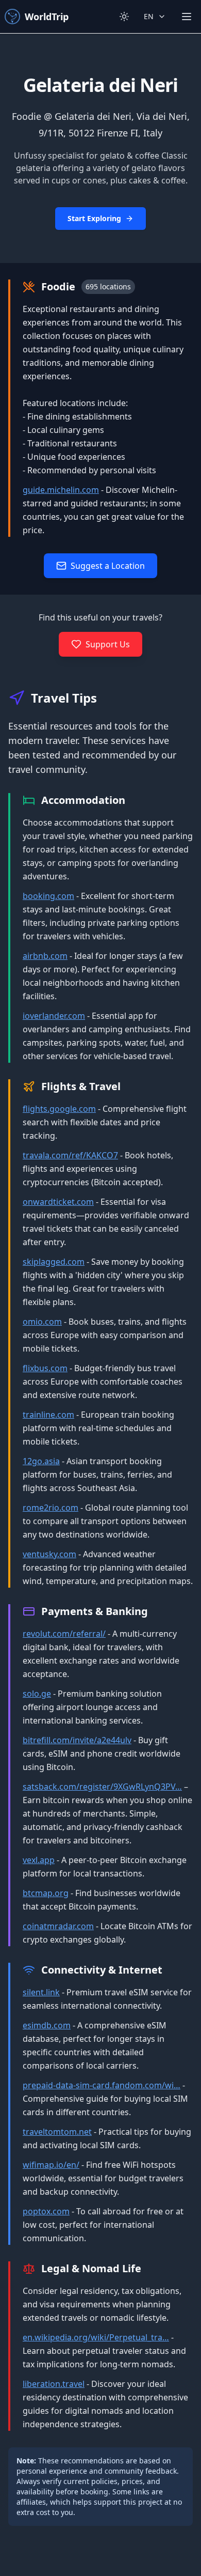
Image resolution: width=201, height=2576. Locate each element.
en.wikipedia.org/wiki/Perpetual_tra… (96, 2337)
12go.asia (41, 1461)
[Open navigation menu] (187, 17)
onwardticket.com (58, 1202)
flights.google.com (59, 1109)
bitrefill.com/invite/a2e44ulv (77, 1740)
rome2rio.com (51, 1508)
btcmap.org (46, 1893)
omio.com (42, 1322)
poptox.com (46, 2211)
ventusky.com (49, 1554)
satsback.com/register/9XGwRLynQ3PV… (102, 1787)
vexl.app (39, 1860)
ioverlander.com (54, 1016)
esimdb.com (47, 2025)
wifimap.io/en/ (51, 2165)
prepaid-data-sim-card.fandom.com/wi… (102, 2085)
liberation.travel (54, 2384)
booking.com (48, 896)
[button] (100, 148)
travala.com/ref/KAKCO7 (70, 1155)
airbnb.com (45, 956)
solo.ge (37, 1694)
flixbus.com (45, 1368)
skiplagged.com (54, 1262)
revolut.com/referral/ (64, 1634)
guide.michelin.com (61, 490)
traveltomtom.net (57, 2132)
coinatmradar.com (58, 1926)
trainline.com (48, 1415)
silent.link (41, 1992)
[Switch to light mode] (124, 17)
